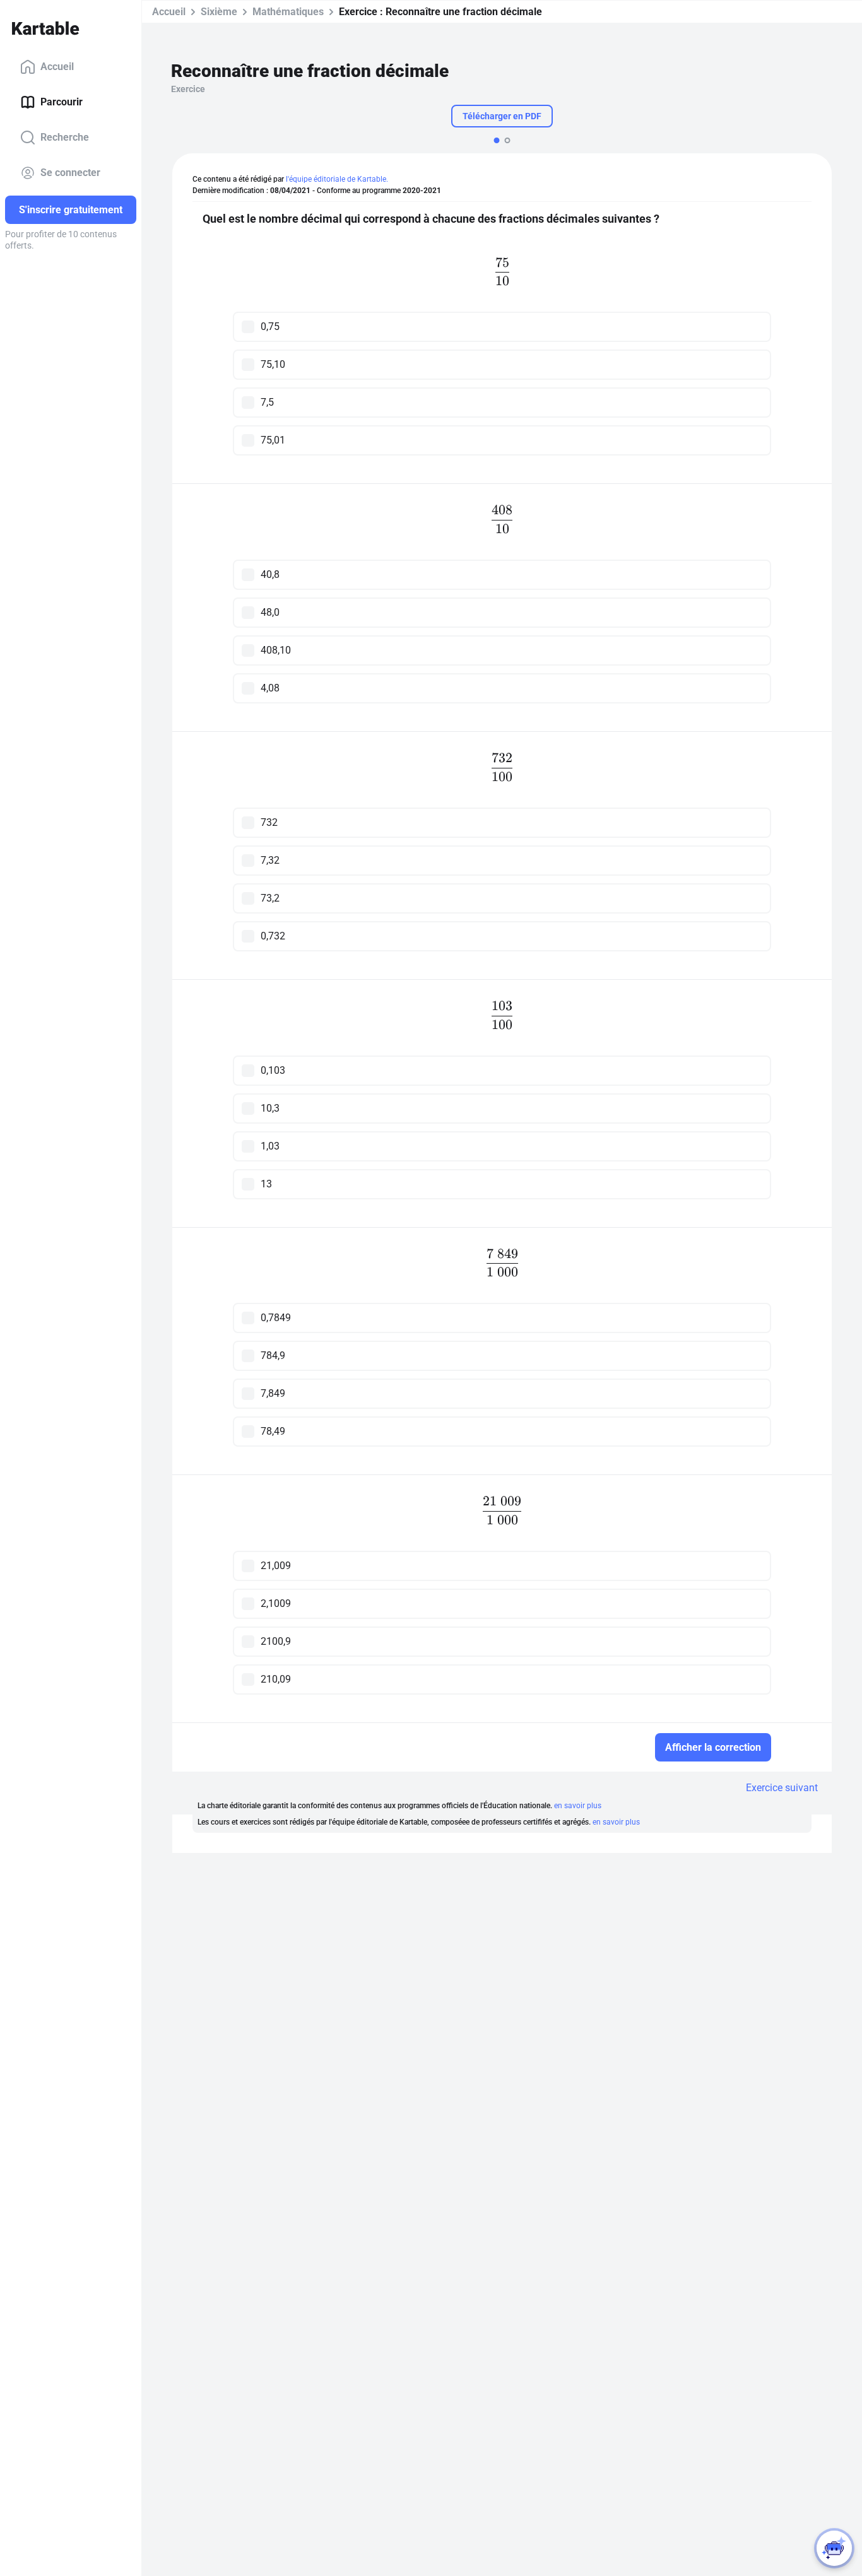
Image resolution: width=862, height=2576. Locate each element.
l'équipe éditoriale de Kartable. (337, 179)
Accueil (57, 67)
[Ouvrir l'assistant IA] (834, 2548)
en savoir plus (578, 1806)
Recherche (65, 137)
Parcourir (62, 102)
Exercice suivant (782, 1788)
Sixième (219, 12)
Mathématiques (288, 12)
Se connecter (70, 173)
